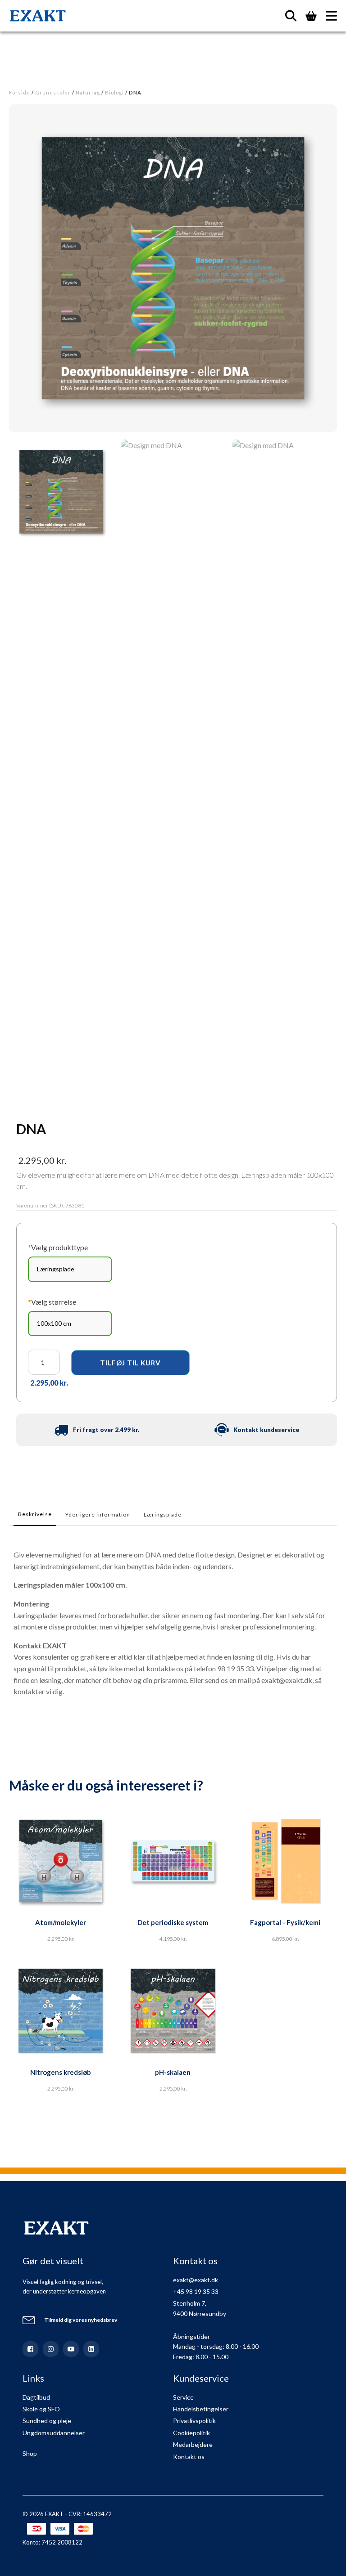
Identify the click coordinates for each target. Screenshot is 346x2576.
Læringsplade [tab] (163, 1515)
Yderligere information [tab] (98, 1515)
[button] (61, 492)
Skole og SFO (41, 2409)
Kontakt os (189, 2457)
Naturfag (88, 92)
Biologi (114, 92)
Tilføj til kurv (130, 1363)
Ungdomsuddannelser (54, 2433)
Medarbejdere (193, 2444)
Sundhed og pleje (47, 2421)
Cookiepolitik (191, 2433)
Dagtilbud (36, 2397)
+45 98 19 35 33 (196, 2291)
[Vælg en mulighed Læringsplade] (70, 1269)
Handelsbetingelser (201, 2409)
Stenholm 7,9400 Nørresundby (200, 2308)
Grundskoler (53, 92)
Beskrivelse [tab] (35, 1514)
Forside (20, 92)
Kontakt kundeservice (266, 1430)
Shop (30, 2453)
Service (183, 2397)
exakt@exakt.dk (196, 2280)
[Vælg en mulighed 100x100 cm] (70, 1324)
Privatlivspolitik (194, 2421)
